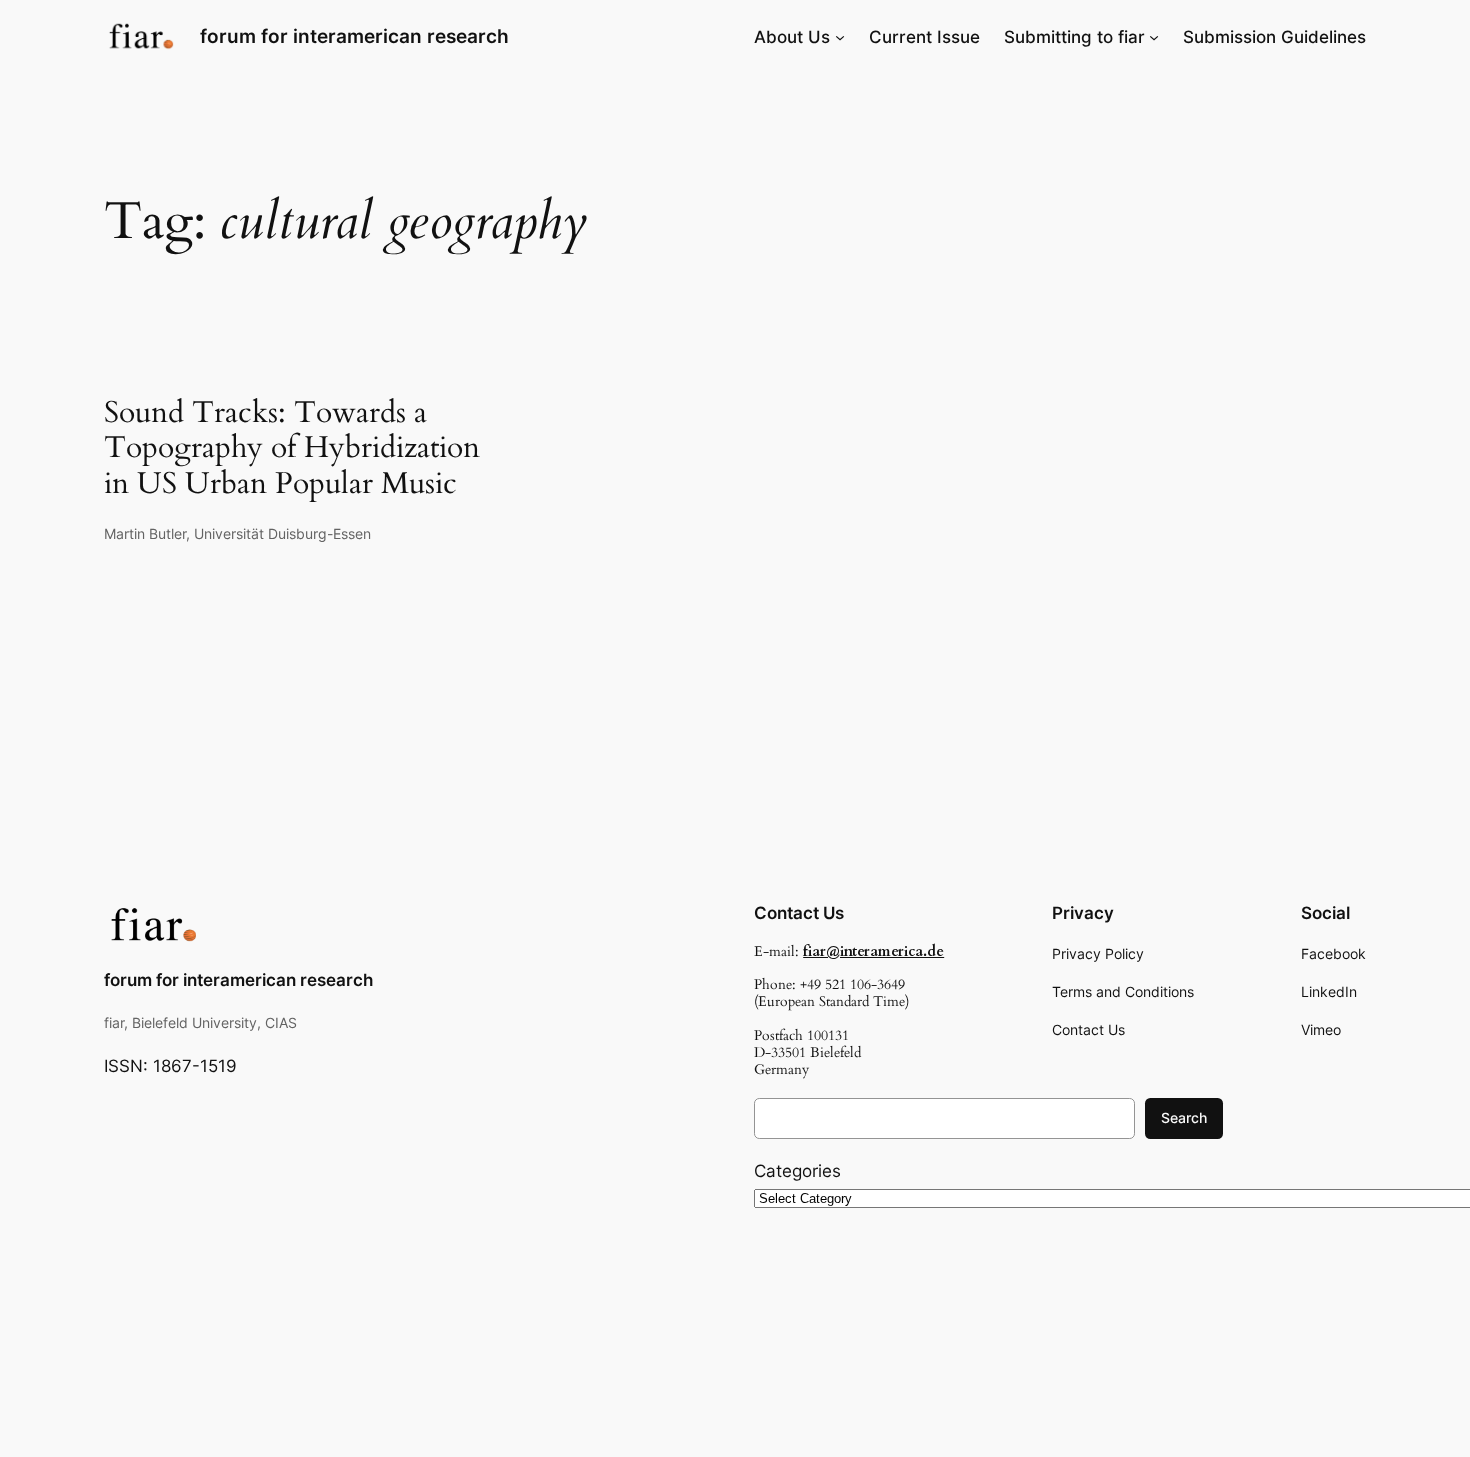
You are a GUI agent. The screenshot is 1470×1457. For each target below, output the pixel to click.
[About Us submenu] (840, 37)
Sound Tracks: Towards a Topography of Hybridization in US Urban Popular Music (292, 449)
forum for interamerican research (354, 36)
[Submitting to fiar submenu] (1154, 37)
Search (1184, 1117)
